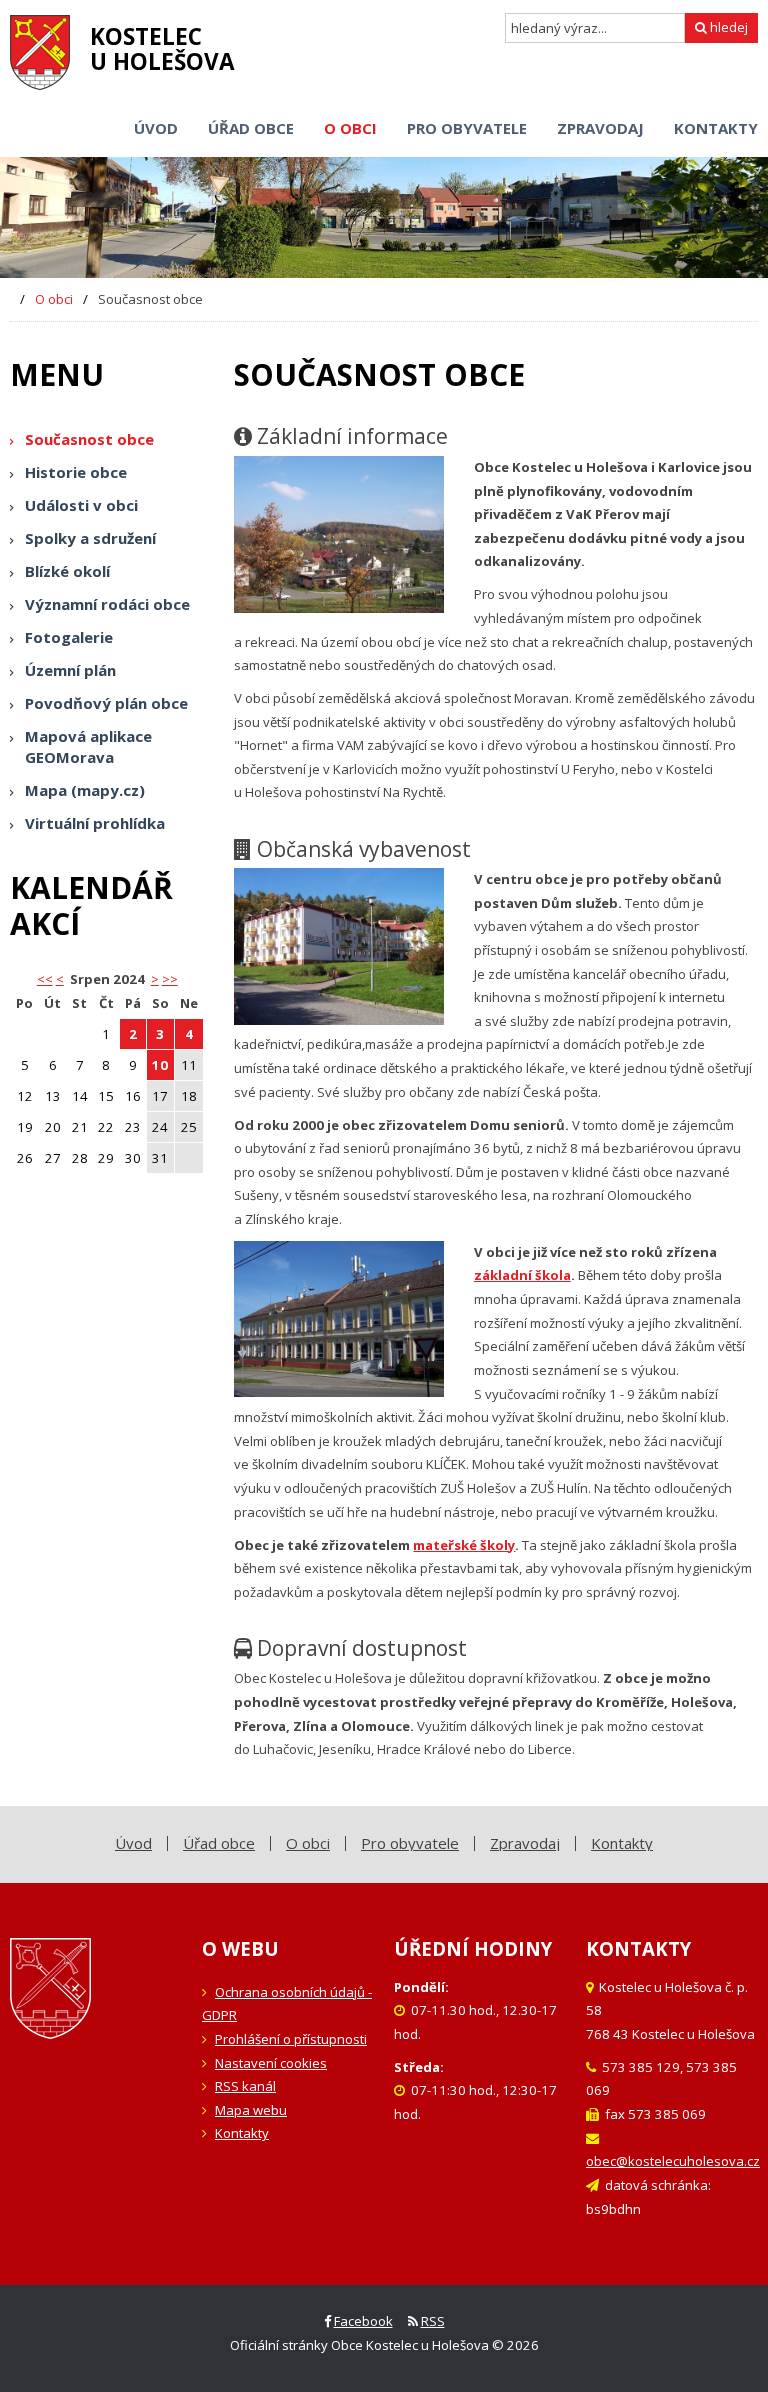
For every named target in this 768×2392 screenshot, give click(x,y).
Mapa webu (251, 2110)
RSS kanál (245, 2086)
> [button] (155, 979)
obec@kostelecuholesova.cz (673, 2161)
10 (160, 1065)
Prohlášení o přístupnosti (291, 2039)
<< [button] (45, 979)
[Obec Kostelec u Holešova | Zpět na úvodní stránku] (40, 52)
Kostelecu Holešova (162, 49)
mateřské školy (464, 1545)
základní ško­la (522, 1275)
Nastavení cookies (271, 2063)
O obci (54, 299)
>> (170, 979)
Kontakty (242, 2133)
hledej (727, 27)
